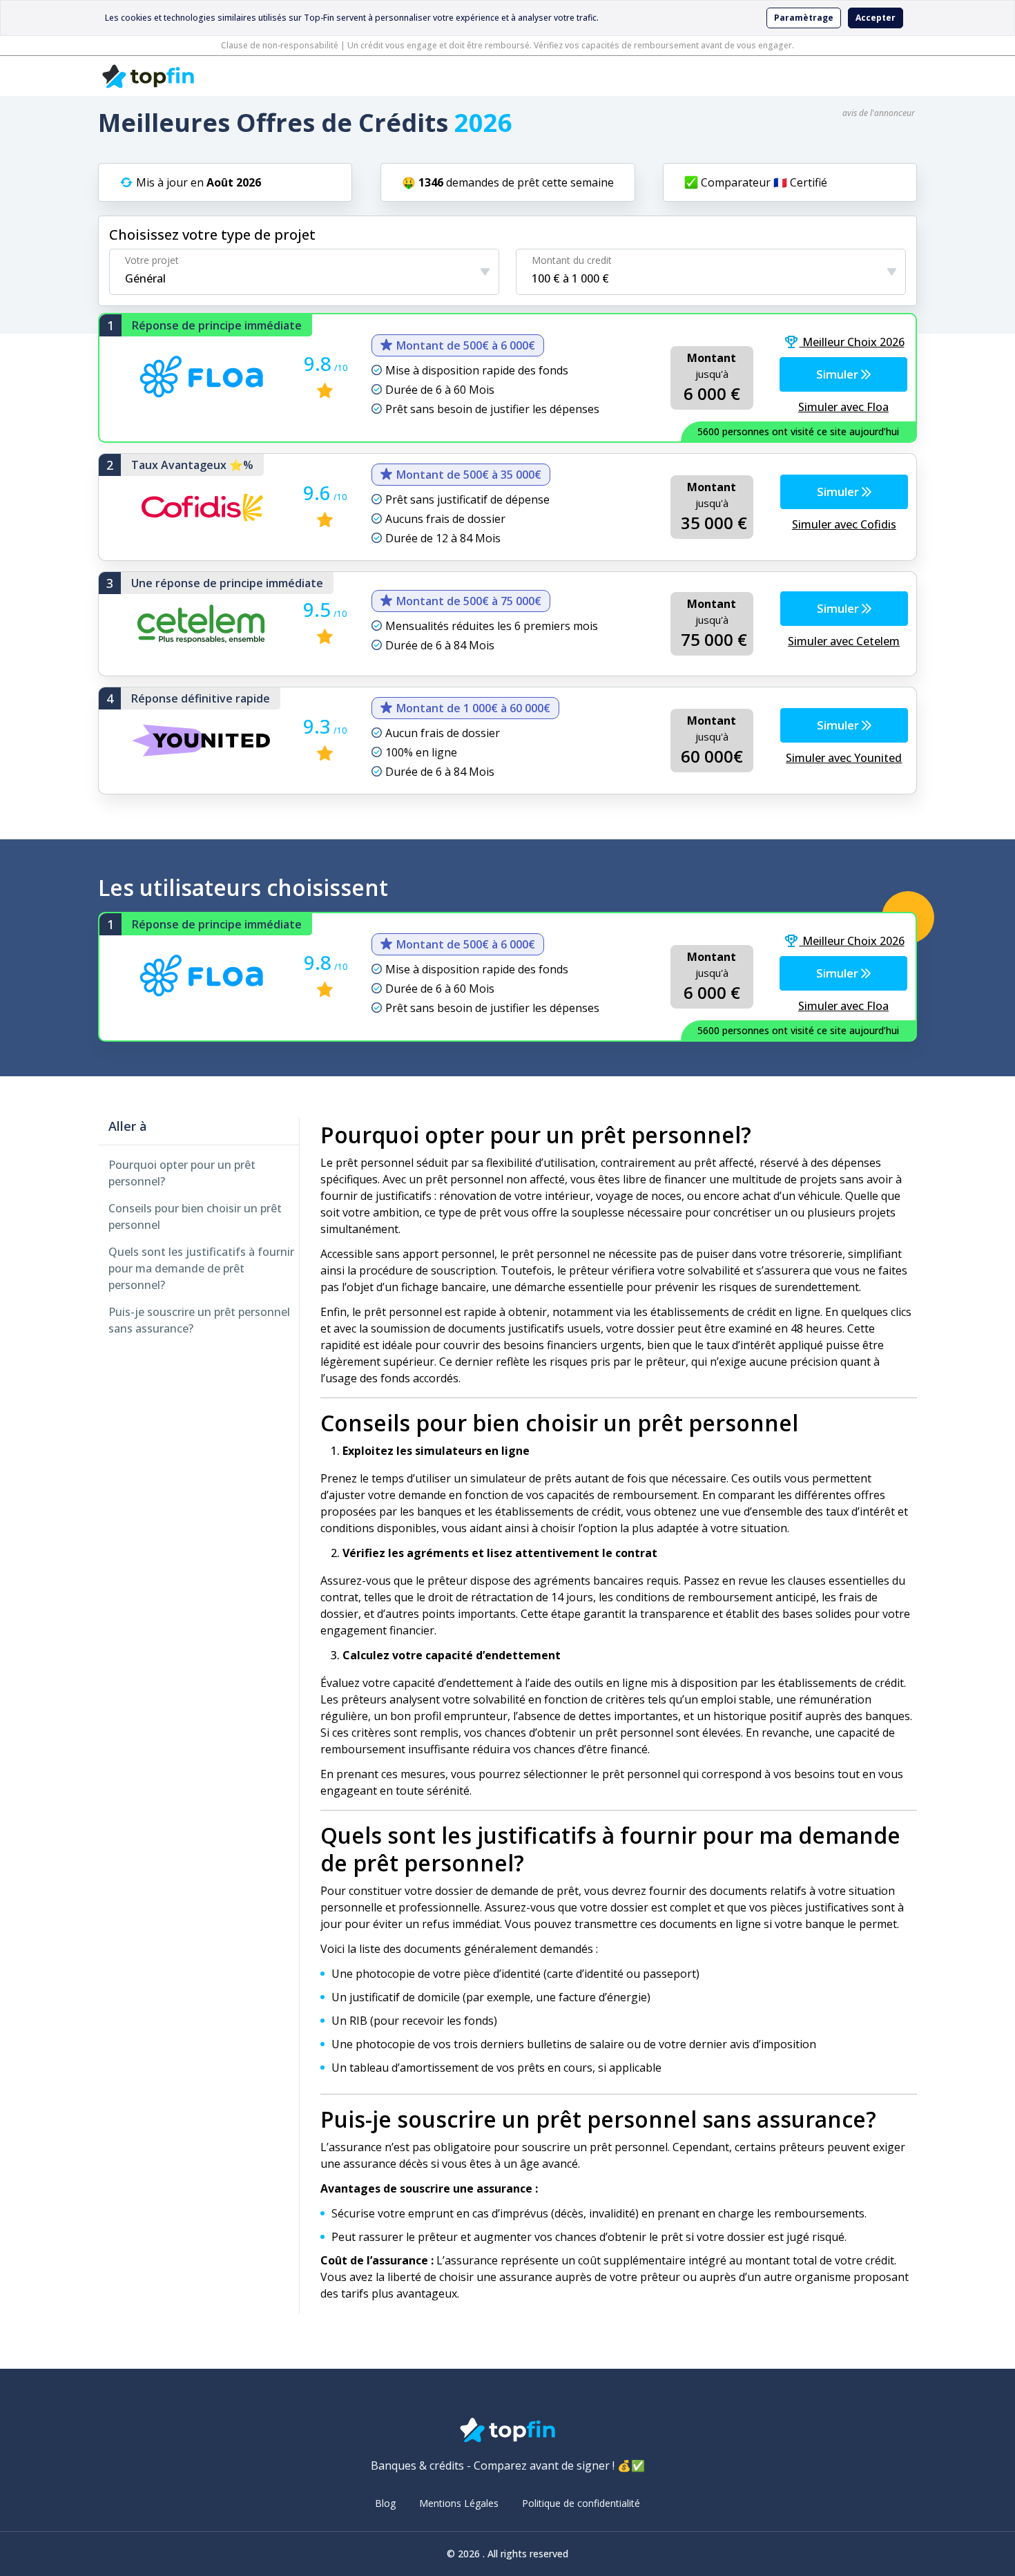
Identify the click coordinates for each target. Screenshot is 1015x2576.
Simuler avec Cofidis (844, 524)
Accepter (876, 18)
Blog (385, 2503)
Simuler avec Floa (843, 407)
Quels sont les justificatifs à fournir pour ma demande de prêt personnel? (201, 1268)
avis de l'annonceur (879, 113)
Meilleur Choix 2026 (852, 342)
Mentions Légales (459, 2503)
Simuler (839, 374)
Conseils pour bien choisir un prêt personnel (195, 1217)
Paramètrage (804, 18)
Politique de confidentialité (581, 2503)
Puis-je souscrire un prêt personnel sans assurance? (199, 1320)
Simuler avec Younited (844, 758)
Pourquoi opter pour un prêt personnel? (182, 1173)
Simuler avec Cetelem (844, 641)
